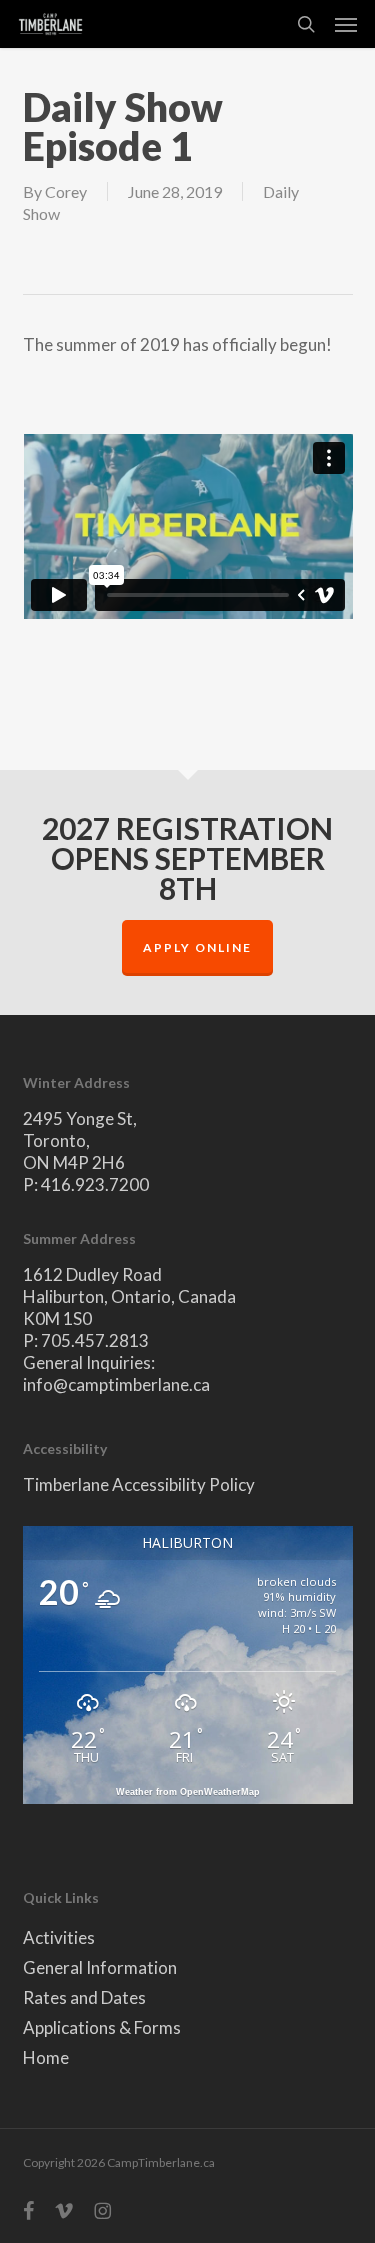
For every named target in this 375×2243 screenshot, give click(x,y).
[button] (346, 24)
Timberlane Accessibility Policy (139, 1484)
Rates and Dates (84, 1997)
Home (46, 2057)
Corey (66, 191)
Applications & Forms (102, 2027)
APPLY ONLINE (197, 947)
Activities (59, 1937)
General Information (100, 1967)
